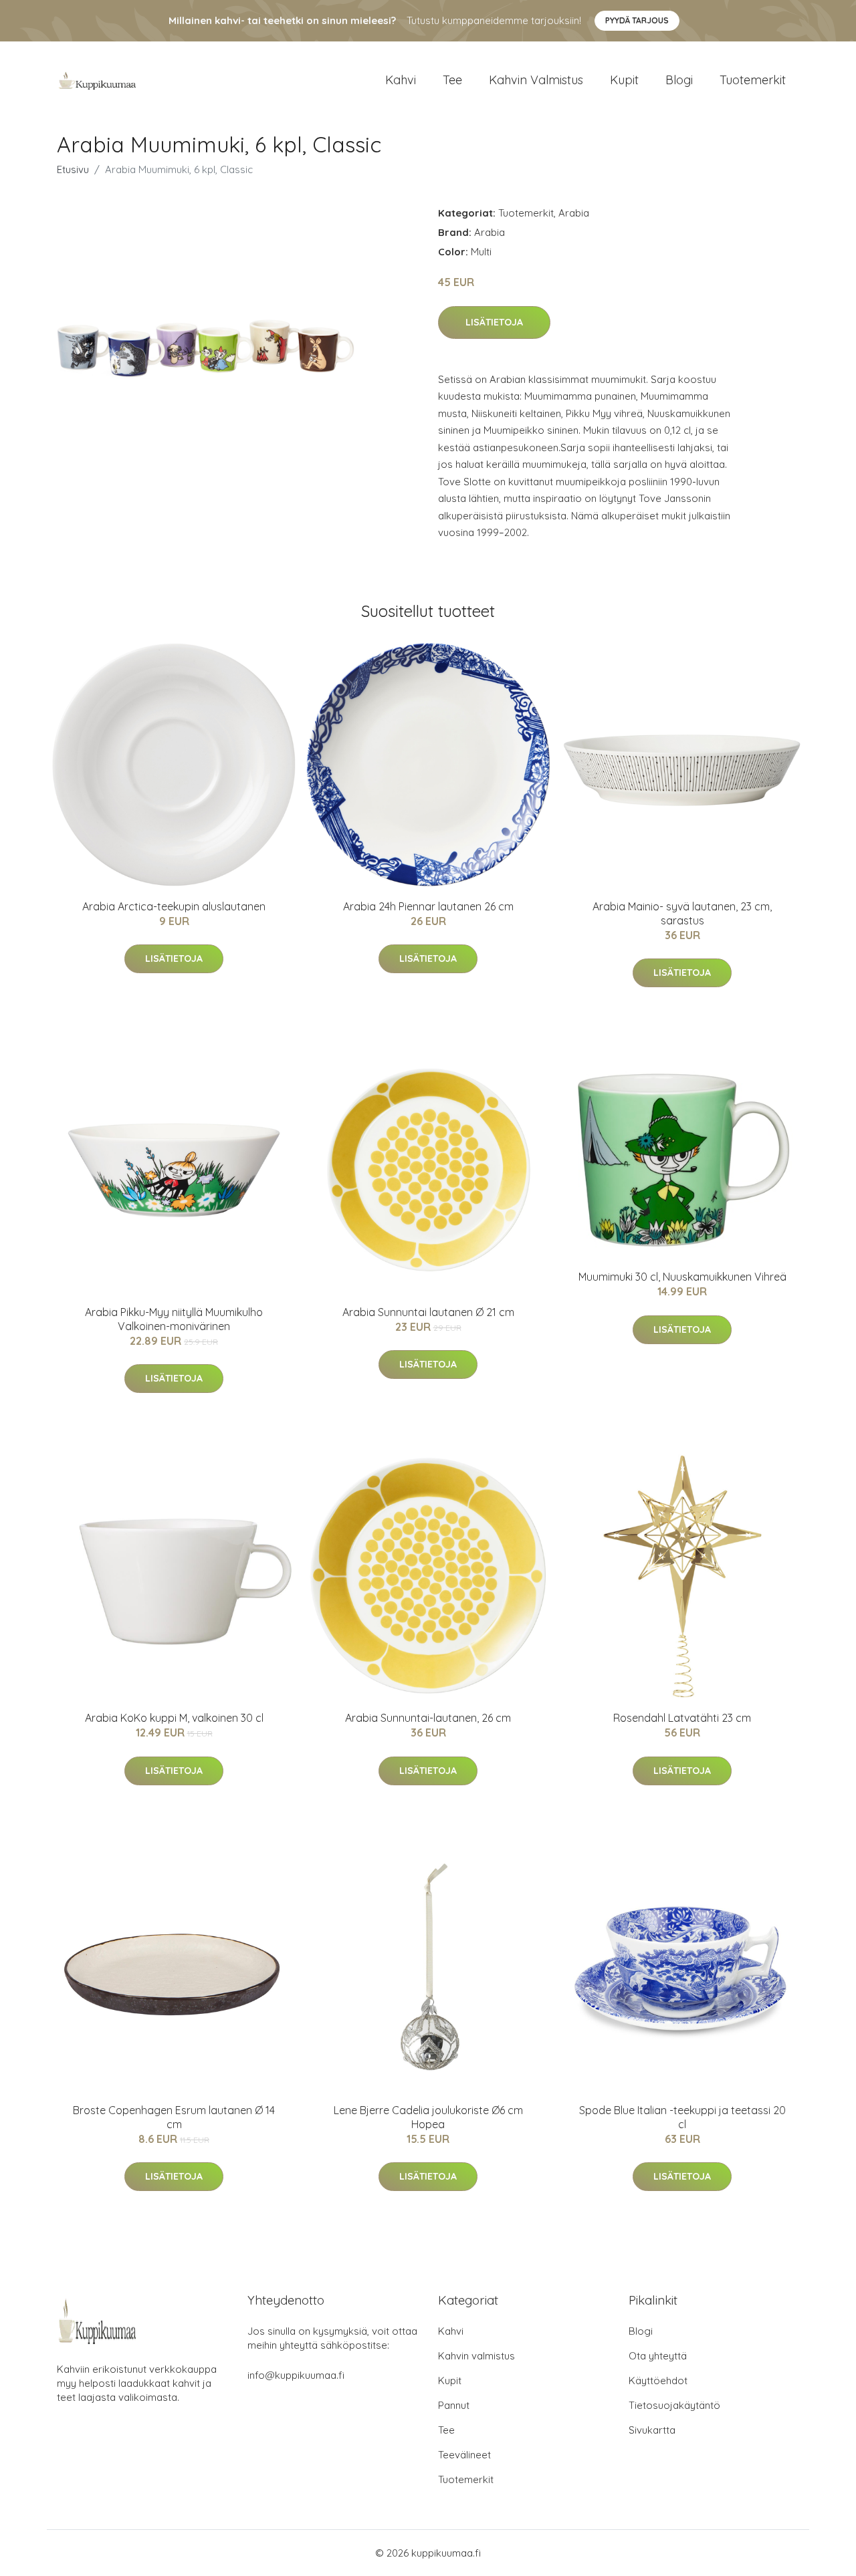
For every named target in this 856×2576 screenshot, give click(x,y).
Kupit (624, 80)
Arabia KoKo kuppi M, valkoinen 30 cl (174, 1718)
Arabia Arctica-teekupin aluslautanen (174, 906)
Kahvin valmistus (536, 80)
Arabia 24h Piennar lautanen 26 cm (428, 906)
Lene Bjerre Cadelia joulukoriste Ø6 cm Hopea (428, 2117)
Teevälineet (464, 2455)
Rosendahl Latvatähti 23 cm (682, 1718)
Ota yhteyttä (658, 2356)
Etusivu (73, 169)
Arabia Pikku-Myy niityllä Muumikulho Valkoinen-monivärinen (174, 1319)
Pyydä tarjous (637, 20)
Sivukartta (652, 2430)
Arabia (574, 213)
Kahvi (401, 80)
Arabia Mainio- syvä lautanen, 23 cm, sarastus (682, 913)
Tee (452, 80)
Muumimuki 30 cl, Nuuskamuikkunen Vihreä (682, 1277)
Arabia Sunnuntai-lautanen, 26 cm (428, 1718)
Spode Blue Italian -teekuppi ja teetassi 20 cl (682, 2117)
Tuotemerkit (753, 80)
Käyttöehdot (658, 2380)
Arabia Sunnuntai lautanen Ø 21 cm (428, 1312)
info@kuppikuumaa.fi (296, 2375)
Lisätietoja (494, 322)
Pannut (454, 2405)
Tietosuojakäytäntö (674, 2405)
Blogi (679, 80)
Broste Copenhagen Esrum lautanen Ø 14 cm (174, 2117)
